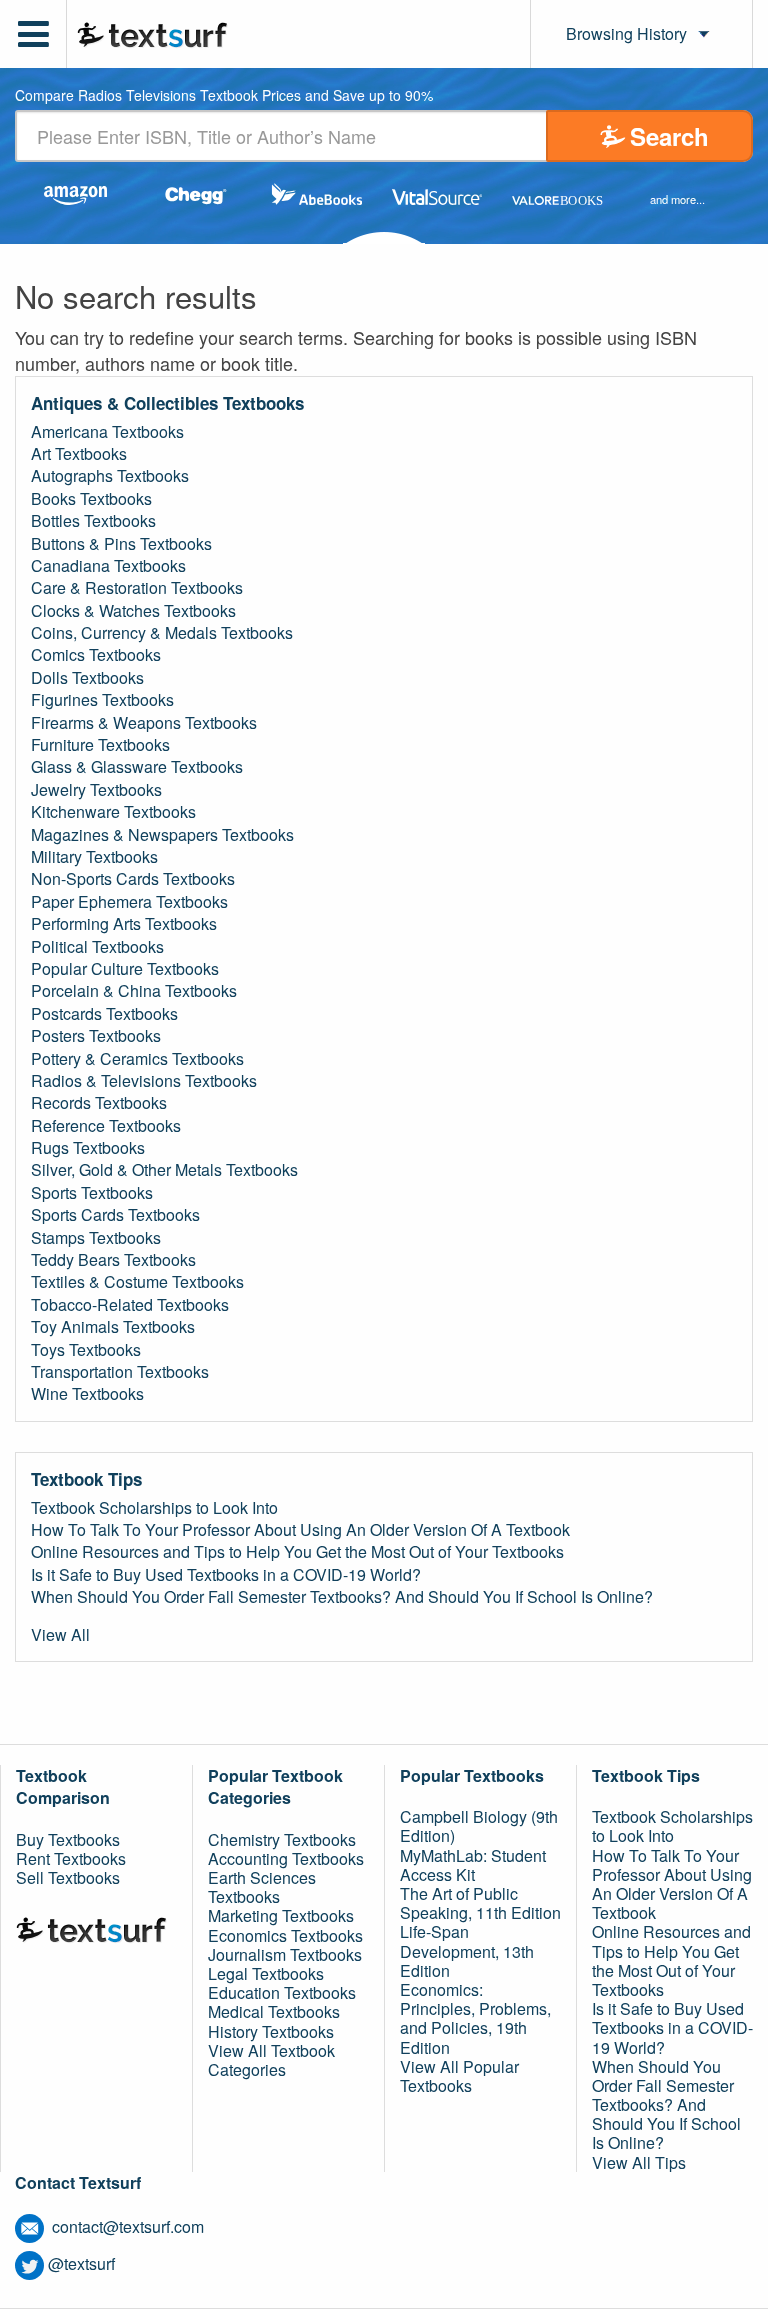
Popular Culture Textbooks (125, 969)
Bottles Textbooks (93, 521)
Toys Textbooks (86, 1350)
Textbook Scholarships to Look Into (154, 1508)
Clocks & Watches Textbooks (133, 611)
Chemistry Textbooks (282, 1839)
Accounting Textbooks (286, 1858)
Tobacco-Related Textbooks (130, 1305)
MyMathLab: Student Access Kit (473, 1865)
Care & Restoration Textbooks (137, 588)
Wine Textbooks (87, 1394)
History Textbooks (271, 2031)
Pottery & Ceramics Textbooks (137, 1059)
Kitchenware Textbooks (113, 812)
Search (669, 136)
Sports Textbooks (92, 1193)
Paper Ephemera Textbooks (129, 902)
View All (60, 1635)
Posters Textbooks (96, 1036)
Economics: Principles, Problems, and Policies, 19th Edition (475, 2018)
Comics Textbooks (96, 655)
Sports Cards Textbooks (115, 1215)
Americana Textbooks (107, 432)
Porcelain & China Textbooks (134, 991)
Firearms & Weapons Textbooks (144, 723)
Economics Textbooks (285, 1935)
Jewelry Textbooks (96, 790)
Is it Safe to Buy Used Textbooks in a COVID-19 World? (226, 1575)
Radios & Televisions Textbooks (144, 1081)
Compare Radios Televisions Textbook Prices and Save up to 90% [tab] (224, 96)
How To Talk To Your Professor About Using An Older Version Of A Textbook (300, 1530)
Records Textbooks (99, 1103)
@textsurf (81, 2263)
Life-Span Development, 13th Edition (467, 1950)
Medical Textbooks (274, 2011)
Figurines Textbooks (102, 700)
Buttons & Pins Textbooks (121, 544)
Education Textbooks (282, 1992)
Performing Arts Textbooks (124, 924)
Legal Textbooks (266, 1973)
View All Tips (639, 2162)
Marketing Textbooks (281, 1915)
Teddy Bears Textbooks (113, 1260)
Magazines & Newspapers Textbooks (162, 835)
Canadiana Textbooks (108, 566)
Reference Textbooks (106, 1126)
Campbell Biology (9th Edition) (479, 1826)
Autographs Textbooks (110, 476)
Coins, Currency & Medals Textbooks (162, 633)
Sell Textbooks (68, 1877)
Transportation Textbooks (120, 1372)
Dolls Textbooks (87, 678)
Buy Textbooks (68, 1839)
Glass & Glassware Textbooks (137, 767)
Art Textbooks (79, 454)
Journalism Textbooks (285, 1954)
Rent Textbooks (71, 1858)
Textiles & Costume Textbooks (137, 1282)
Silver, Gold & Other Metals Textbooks (164, 1170)
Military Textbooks (94, 857)
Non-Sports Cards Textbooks (133, 879)
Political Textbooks (97, 947)
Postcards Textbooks (104, 1014)
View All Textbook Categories (271, 2060)
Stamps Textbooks (96, 1238)
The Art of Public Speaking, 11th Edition (480, 1903)
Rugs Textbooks (88, 1148)
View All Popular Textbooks (459, 2076)
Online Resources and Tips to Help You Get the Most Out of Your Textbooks (297, 1552)
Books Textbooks (91, 499)
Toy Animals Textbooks (113, 1327)
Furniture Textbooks (100, 745)
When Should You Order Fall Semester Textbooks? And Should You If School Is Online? (342, 1597)
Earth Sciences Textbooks (262, 1887)
